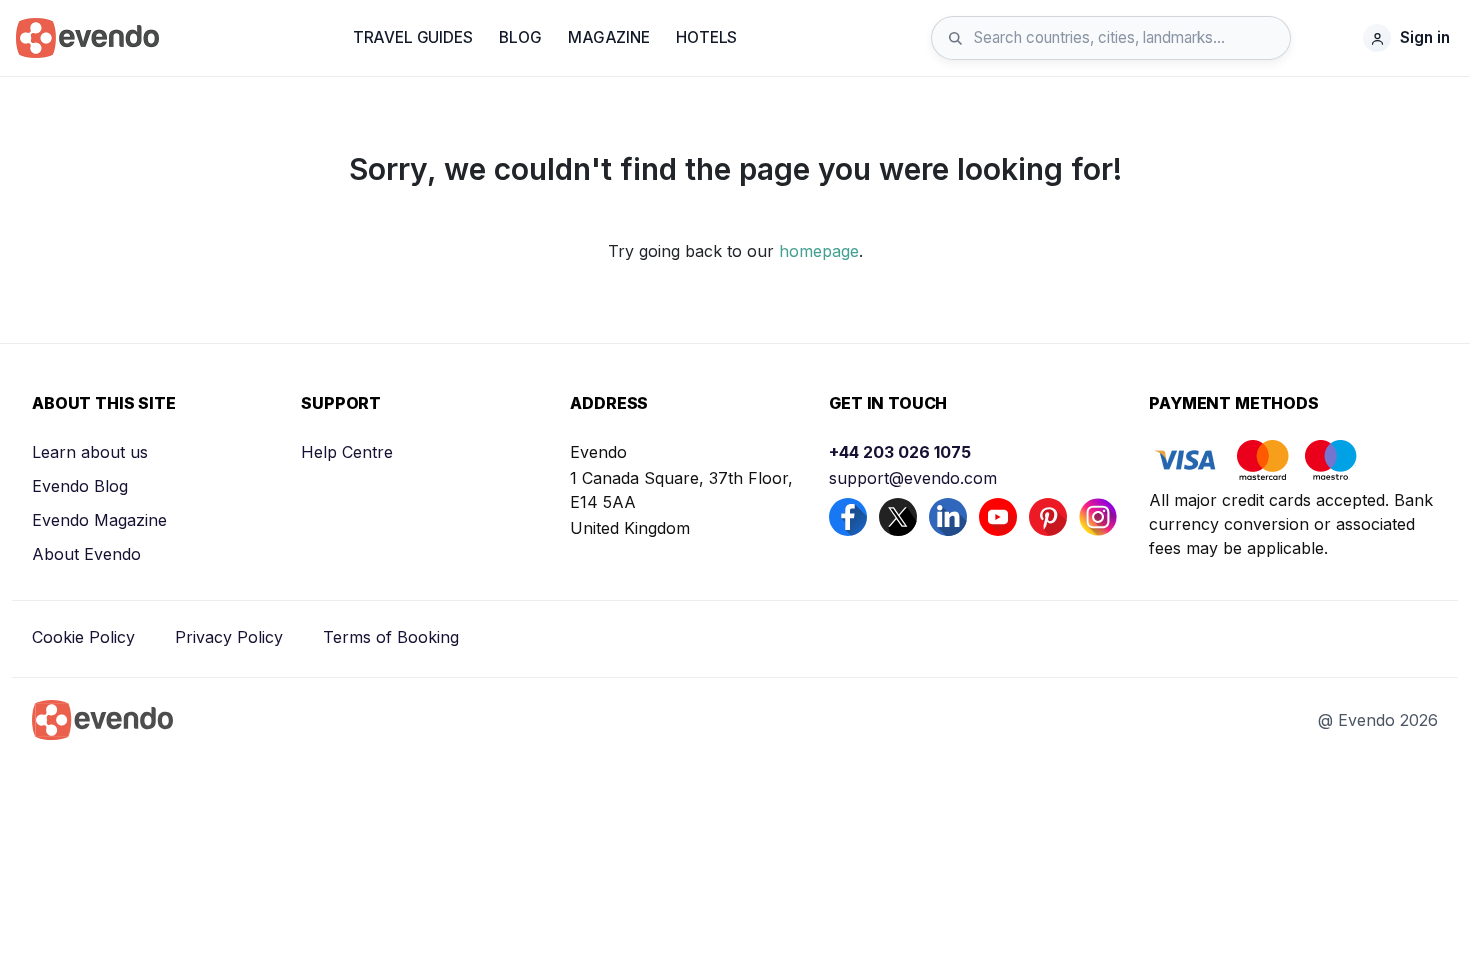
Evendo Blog (80, 486)
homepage (819, 251)
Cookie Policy (83, 637)
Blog (520, 37)
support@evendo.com (913, 478)
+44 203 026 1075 (900, 452)
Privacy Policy (229, 637)
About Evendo (86, 554)
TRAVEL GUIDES (413, 37)
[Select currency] (1332, 38)
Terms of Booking (391, 637)
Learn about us (90, 452)
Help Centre (347, 452)
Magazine (609, 37)
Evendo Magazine (99, 520)
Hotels (706, 37)
